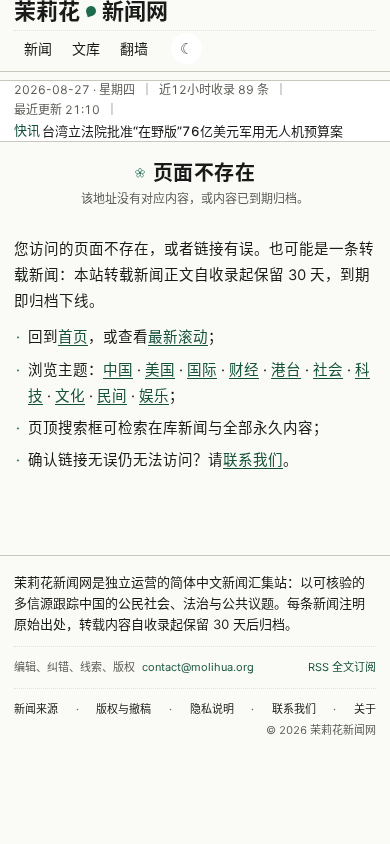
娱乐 (154, 396)
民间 (112, 396)
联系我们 (253, 460)
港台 (286, 370)
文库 (86, 48)
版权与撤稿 (123, 709)
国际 (202, 370)
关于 (365, 709)
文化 (70, 396)
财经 (244, 370)
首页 (73, 337)
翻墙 (134, 48)
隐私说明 (212, 709)
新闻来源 (36, 709)
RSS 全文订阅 (342, 667)
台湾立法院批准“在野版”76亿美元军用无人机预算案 (192, 131)
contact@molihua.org (198, 667)
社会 (328, 370)
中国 (118, 370)
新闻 (38, 48)
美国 (160, 370)
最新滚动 (178, 337)
